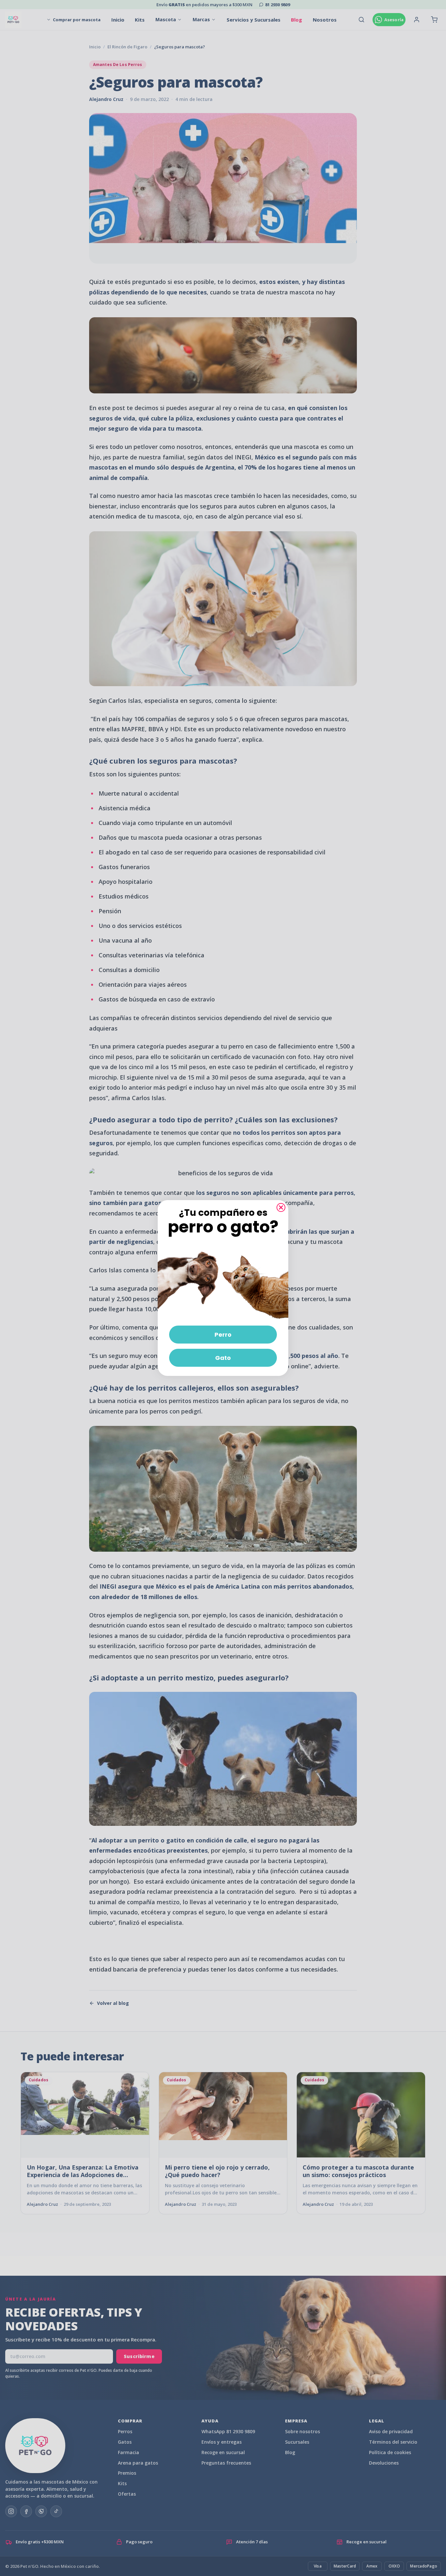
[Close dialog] (281, 1207)
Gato (223, 1358)
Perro (223, 1335)
